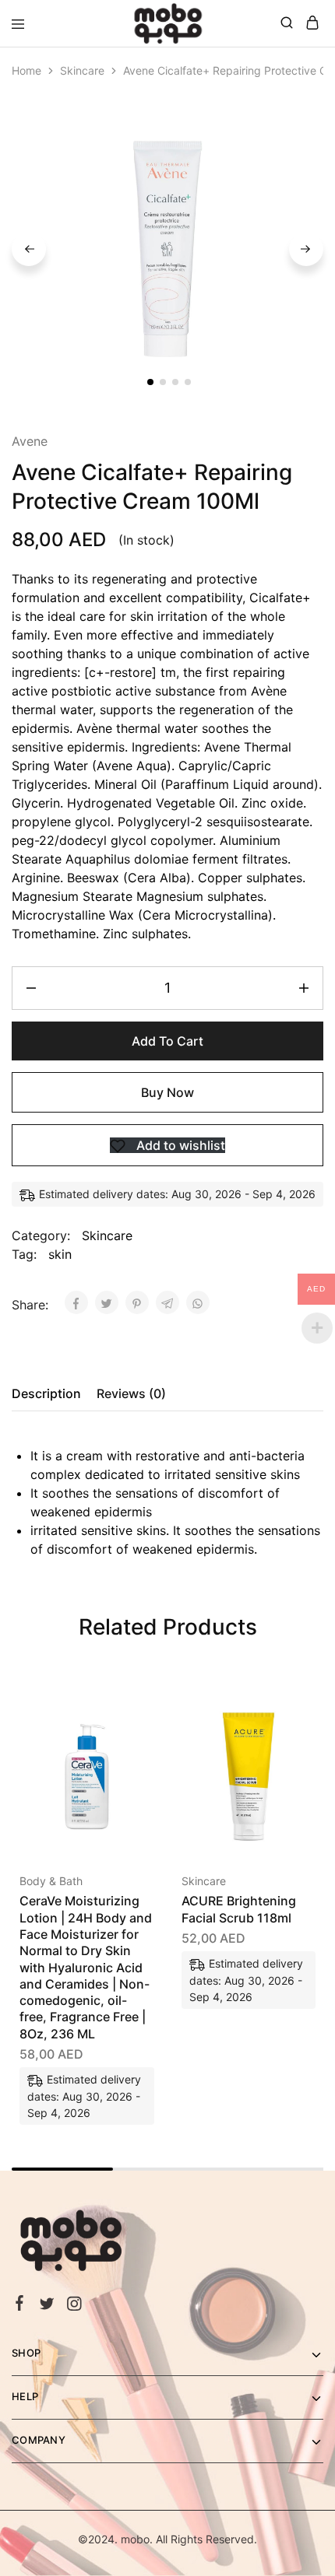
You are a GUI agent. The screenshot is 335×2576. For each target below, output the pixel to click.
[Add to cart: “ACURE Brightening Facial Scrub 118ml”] (287, 1714)
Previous (29, 249)
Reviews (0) (131, 1393)
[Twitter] (47, 2306)
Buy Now (167, 1092)
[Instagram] (74, 2306)
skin (60, 1254)
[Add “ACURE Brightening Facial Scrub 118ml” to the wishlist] (287, 1772)
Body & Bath (51, 1881)
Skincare (82, 70)
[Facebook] (20, 2305)
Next (306, 249)
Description (46, 1393)
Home (26, 70)
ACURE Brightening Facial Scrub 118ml (239, 1909)
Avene (30, 441)
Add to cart (167, 1041)
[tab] (50, 1393)
